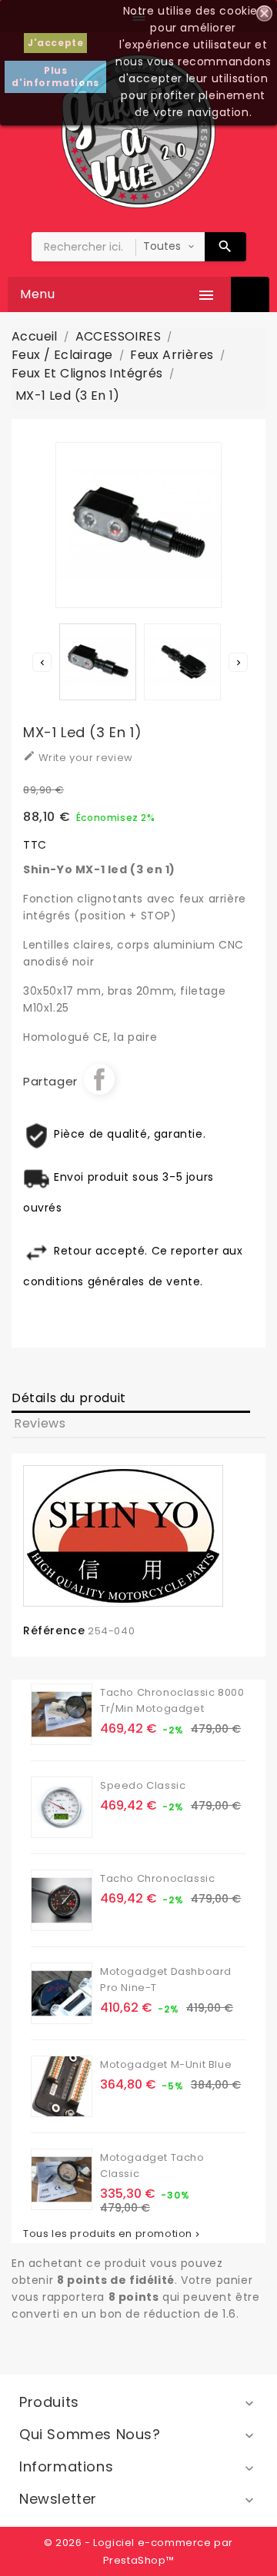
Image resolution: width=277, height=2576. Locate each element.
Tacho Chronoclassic (157, 1878)
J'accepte (55, 43)
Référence (54, 1630)
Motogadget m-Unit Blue (166, 2064)
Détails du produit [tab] (69, 1398)
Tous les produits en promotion (113, 2234)
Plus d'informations (55, 76)
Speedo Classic (143, 1785)
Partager (99, 1079)
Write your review (78, 757)
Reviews (40, 1423)
